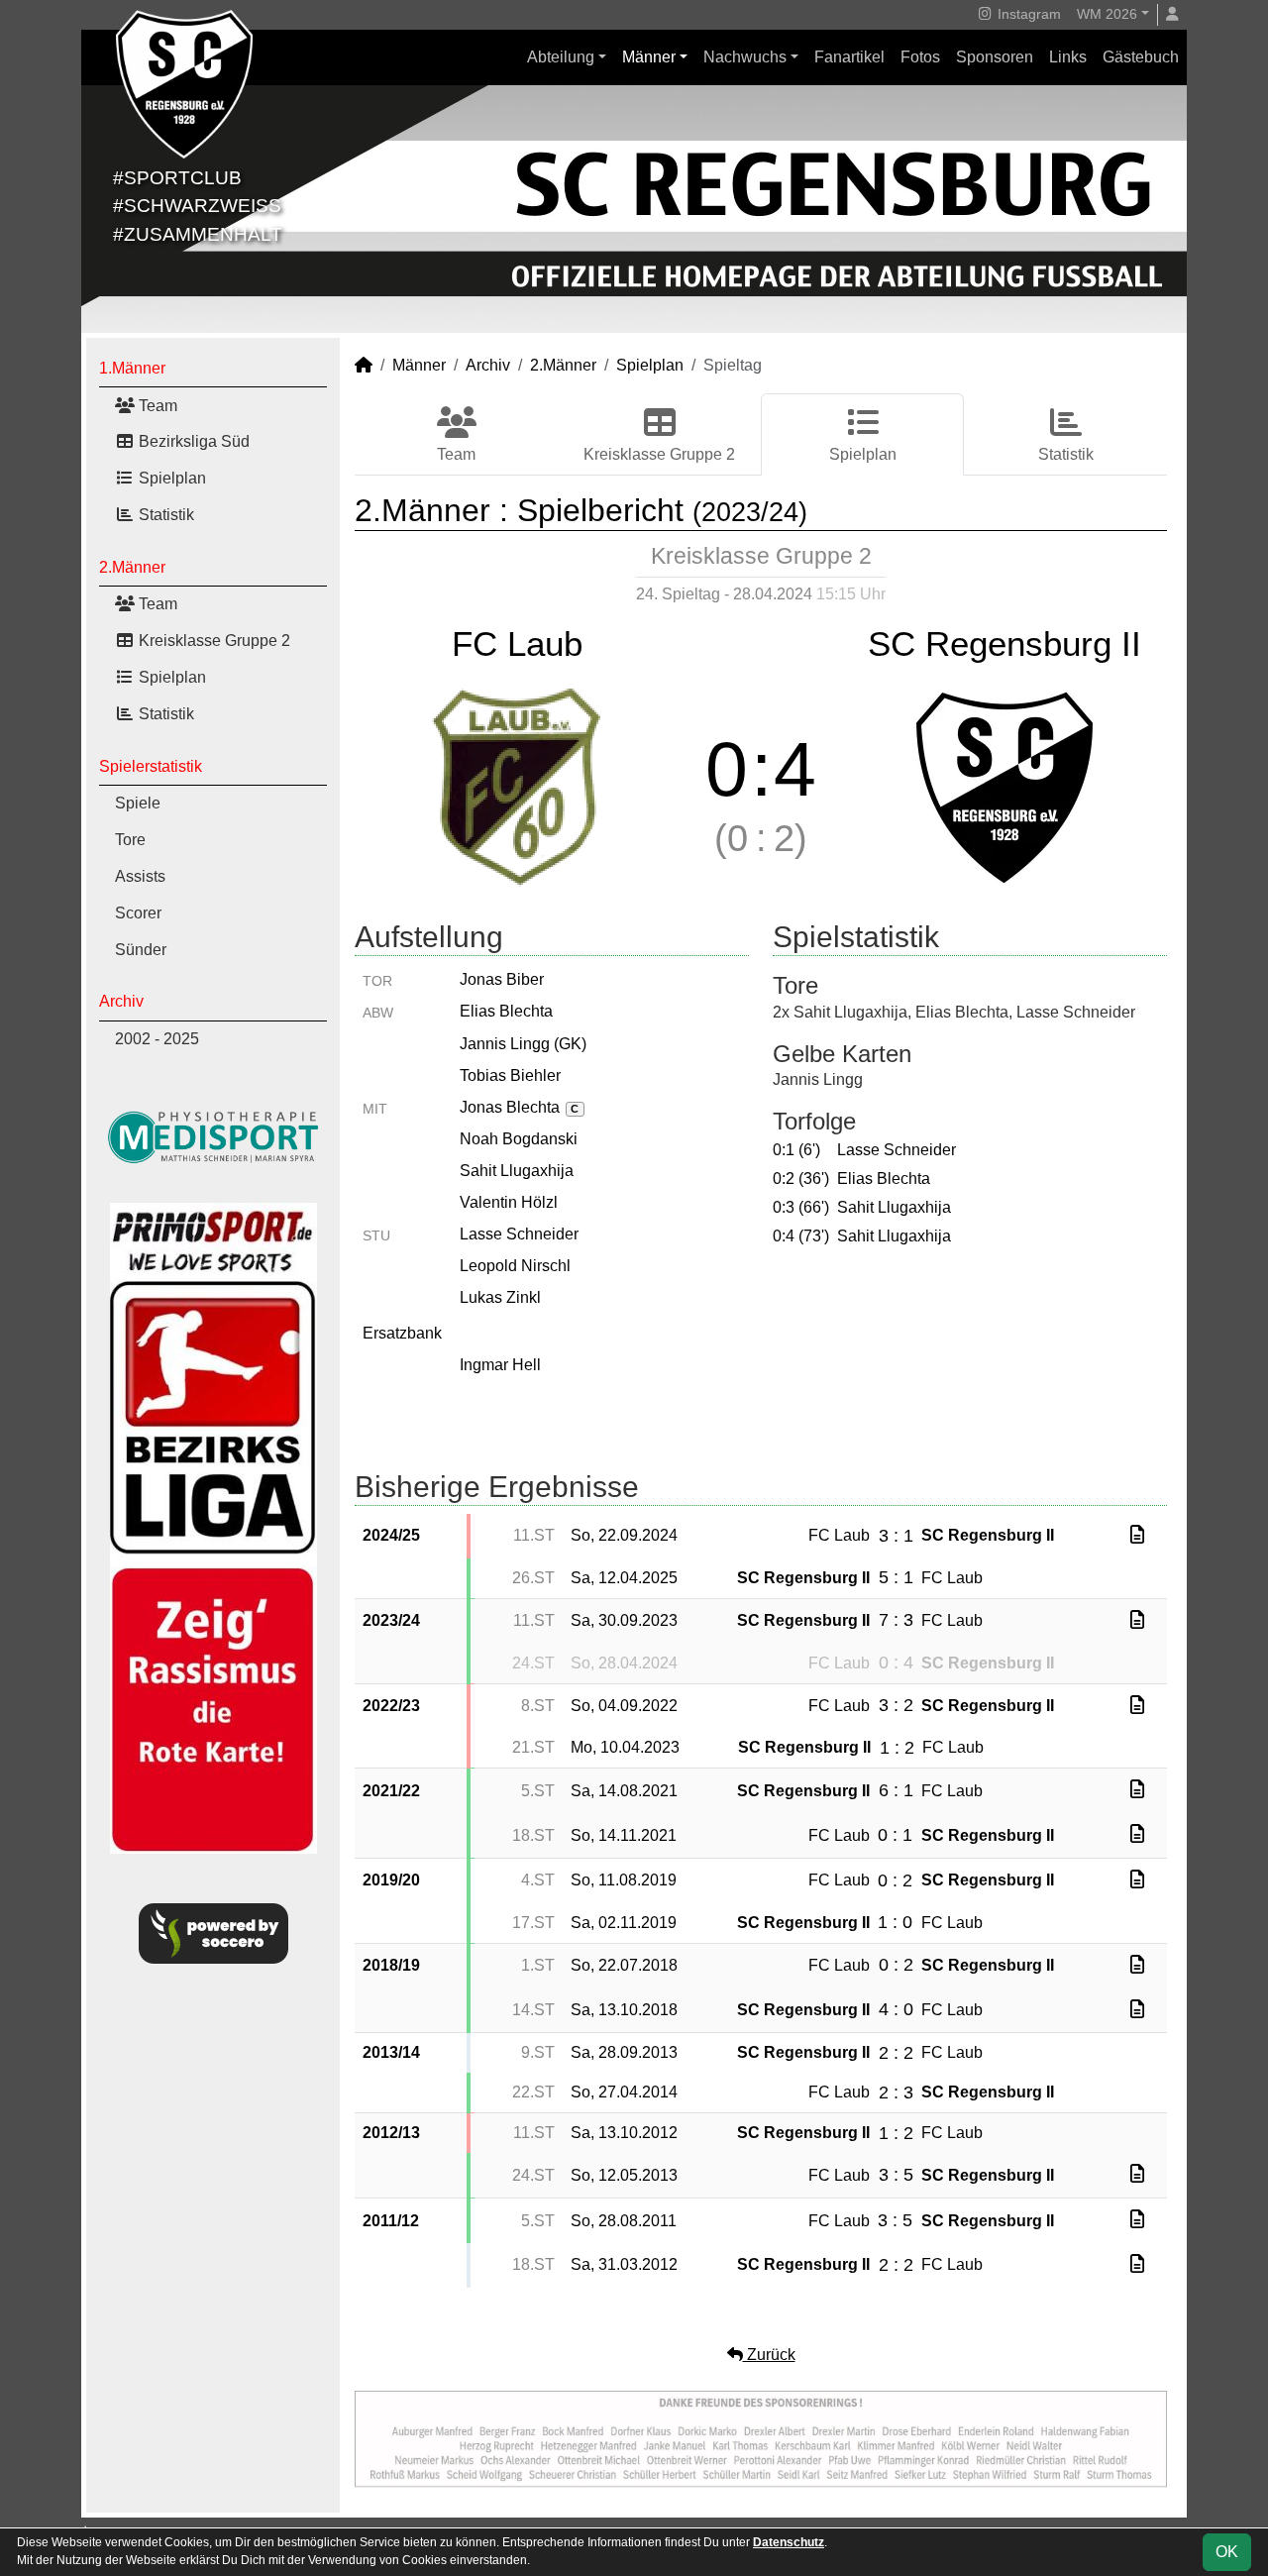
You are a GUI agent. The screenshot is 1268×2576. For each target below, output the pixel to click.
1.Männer (132, 368)
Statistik (164, 515)
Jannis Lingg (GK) (523, 1044)
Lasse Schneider (519, 1234)
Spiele (138, 803)
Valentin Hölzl (509, 1202)
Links (1068, 57)
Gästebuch (1141, 57)
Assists (140, 876)
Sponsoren (995, 57)
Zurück (769, 2355)
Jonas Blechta (519, 1107)
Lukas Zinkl (500, 1297)
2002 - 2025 (157, 1039)
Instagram (1027, 14)
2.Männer (132, 567)
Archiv (121, 1001)
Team (156, 406)
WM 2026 (1107, 14)
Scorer (138, 913)
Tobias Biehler (510, 1075)
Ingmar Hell (500, 1365)
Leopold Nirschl (515, 1266)
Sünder (141, 950)
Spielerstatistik (151, 766)
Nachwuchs (745, 57)
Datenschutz (789, 2542)
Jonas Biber (502, 979)
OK (1227, 2552)
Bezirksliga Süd (192, 441)
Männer (649, 57)
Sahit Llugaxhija (517, 1171)
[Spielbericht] (1137, 1535)
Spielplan (170, 478)
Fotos (920, 57)
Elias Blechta (506, 1011)
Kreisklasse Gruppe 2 (212, 641)
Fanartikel (849, 57)
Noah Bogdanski (519, 1139)
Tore (130, 840)
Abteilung (561, 57)
